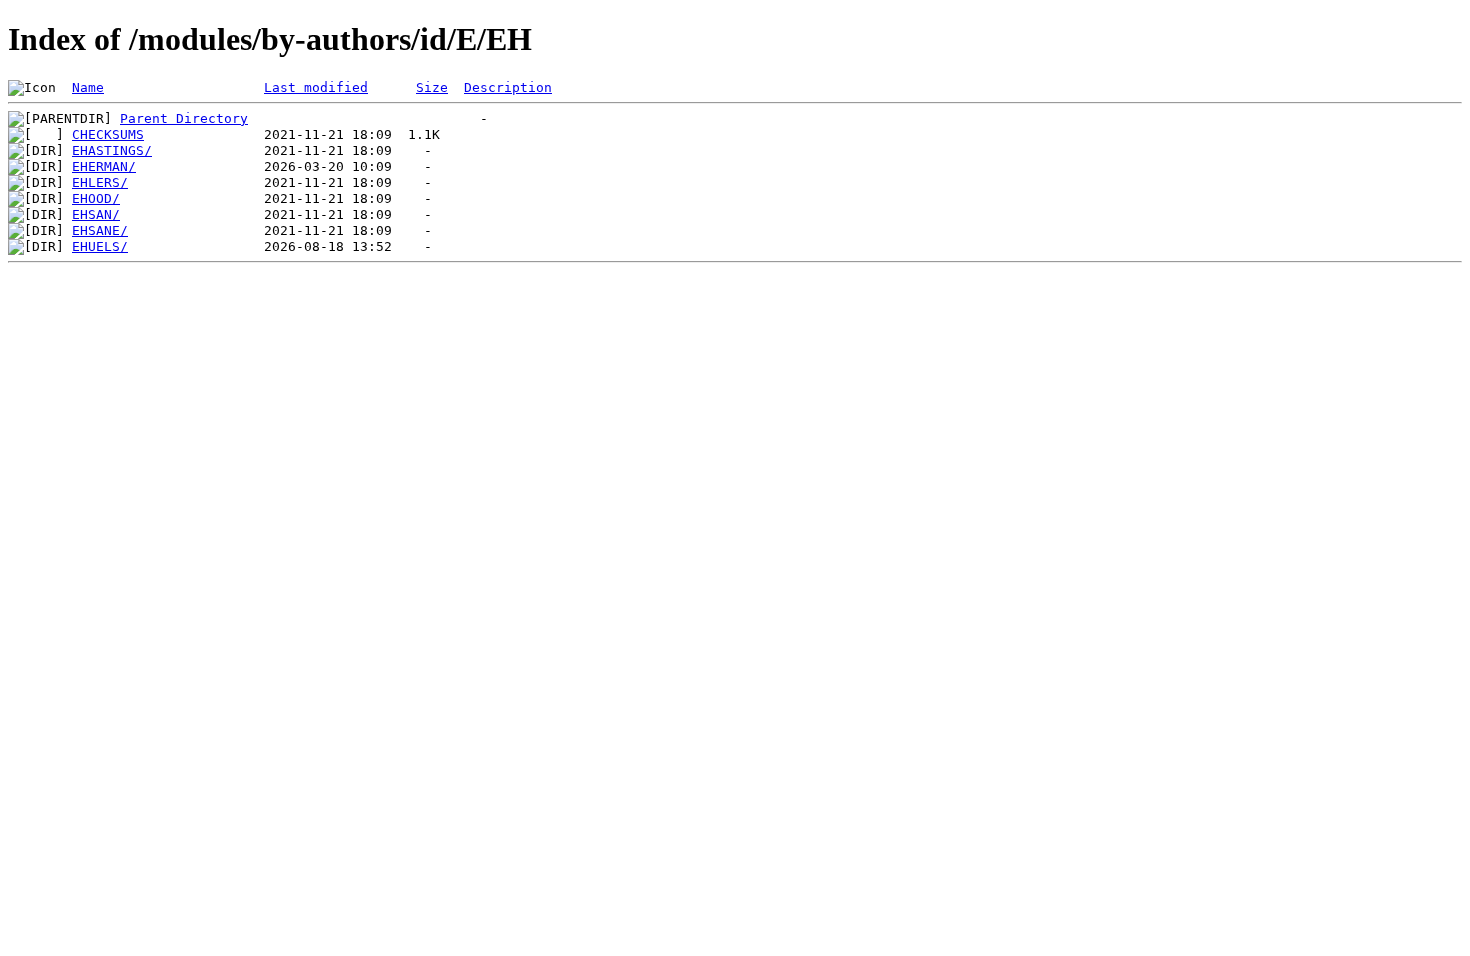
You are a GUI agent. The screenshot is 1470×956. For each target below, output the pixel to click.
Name (88, 87)
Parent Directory (184, 118)
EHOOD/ (96, 198)
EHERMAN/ (104, 166)
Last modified (316, 87)
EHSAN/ (96, 214)
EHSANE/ (100, 230)
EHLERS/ (100, 182)
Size (432, 87)
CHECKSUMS (108, 134)
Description (508, 87)
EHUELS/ (100, 246)
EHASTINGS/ (112, 150)
